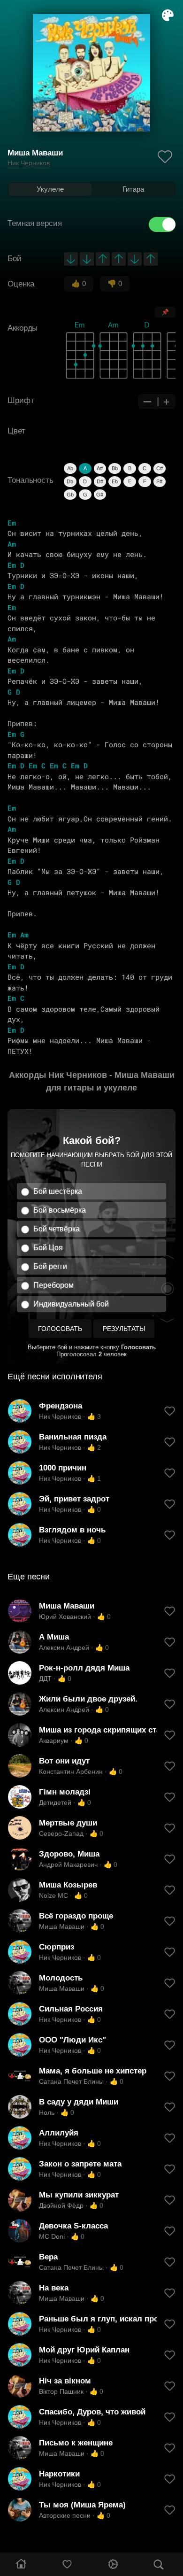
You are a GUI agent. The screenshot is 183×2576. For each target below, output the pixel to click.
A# (100, 468)
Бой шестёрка (58, 1191)
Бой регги (50, 1266)
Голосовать (60, 1329)
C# (160, 468)
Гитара (133, 189)
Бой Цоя (48, 1248)
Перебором (53, 1285)
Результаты (124, 1329)
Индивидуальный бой (71, 1304)
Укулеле (50, 189)
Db (70, 481)
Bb (115, 468)
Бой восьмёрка (60, 1210)
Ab (70, 468)
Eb (115, 481)
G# (100, 495)
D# (100, 481)
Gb (70, 495)
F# (159, 481)
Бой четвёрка (57, 1229)
